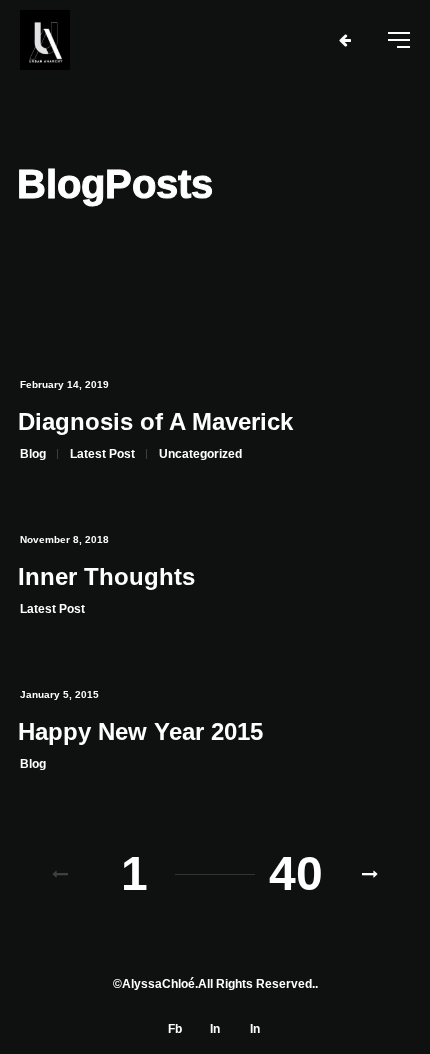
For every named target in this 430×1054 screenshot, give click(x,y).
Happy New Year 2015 (140, 731)
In (215, 1029)
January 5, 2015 (59, 694)
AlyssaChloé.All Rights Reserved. (218, 984)
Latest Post (102, 454)
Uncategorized (200, 454)
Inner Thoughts (106, 576)
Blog (33, 454)
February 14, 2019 (64, 384)
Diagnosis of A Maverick (155, 421)
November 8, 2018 (64, 539)
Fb (175, 1029)
